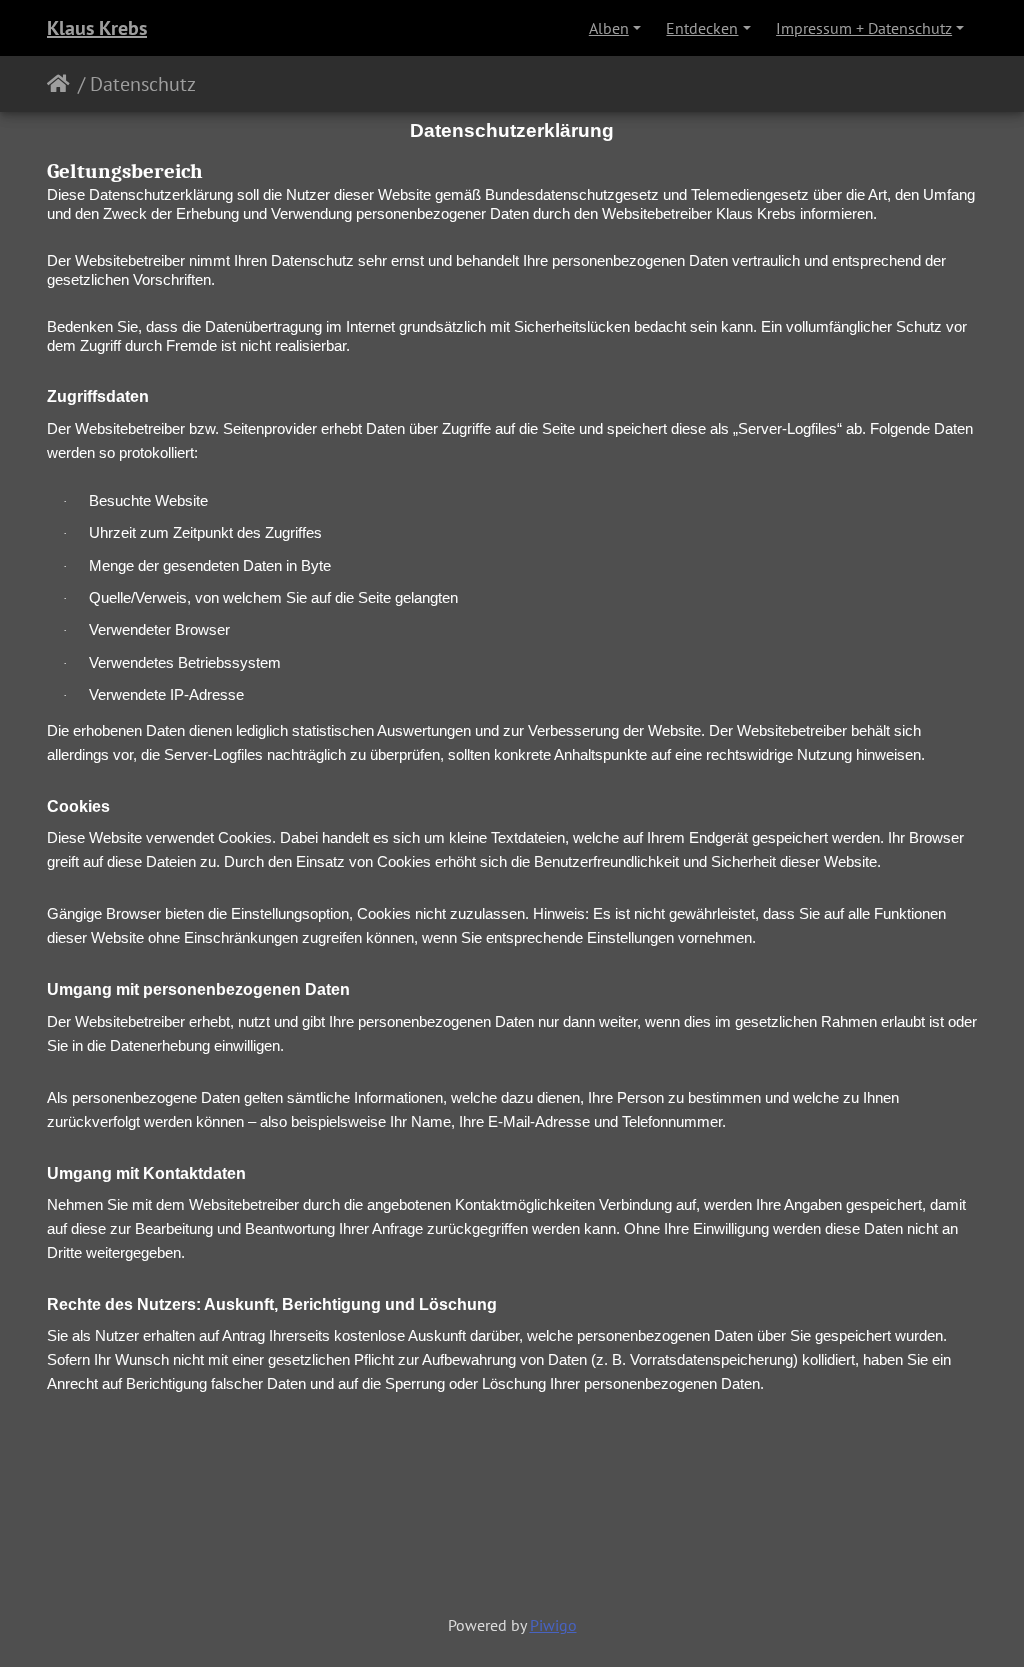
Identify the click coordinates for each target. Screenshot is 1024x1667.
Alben (609, 28)
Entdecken (702, 28)
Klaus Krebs (97, 28)
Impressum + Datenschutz (864, 28)
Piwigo (553, 1625)
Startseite (62, 84)
